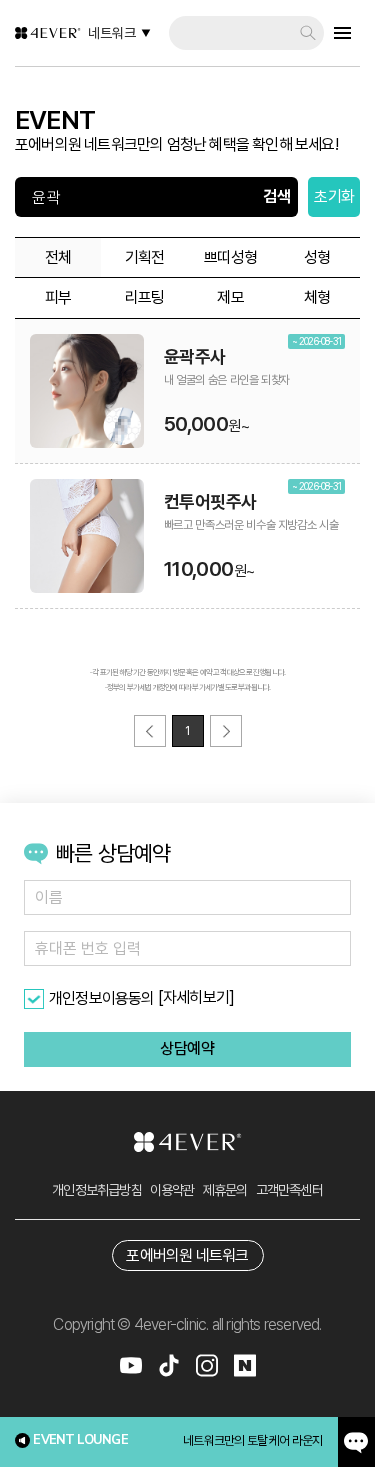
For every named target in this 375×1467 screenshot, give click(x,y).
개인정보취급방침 (97, 1190)
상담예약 (187, 1048)
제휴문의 (225, 1190)
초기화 (334, 196)
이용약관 (172, 1190)
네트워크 (112, 33)
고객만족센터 (289, 1190)
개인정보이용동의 (102, 998)
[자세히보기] (196, 997)
